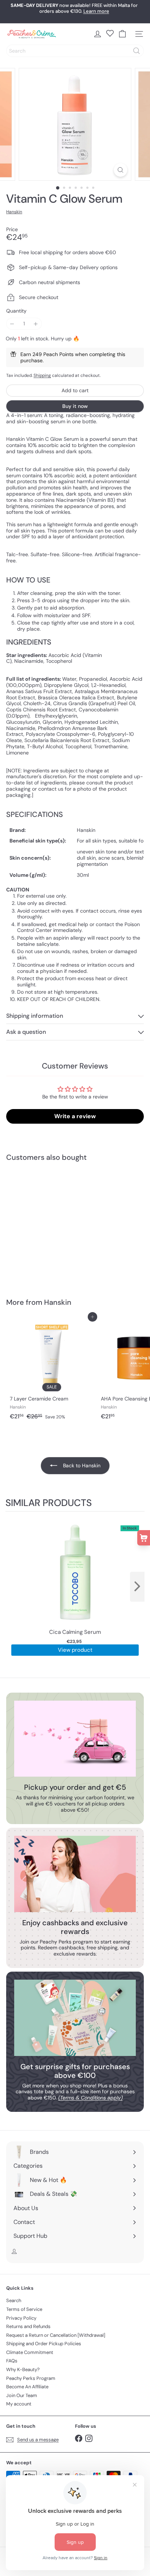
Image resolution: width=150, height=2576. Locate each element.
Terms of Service (24, 2309)
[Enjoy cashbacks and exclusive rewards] (75, 1874)
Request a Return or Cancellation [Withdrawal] (56, 2335)
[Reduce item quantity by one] (12, 324)
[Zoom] (121, 170)
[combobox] (75, 51)
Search (14, 2300)
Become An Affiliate (27, 2387)
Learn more (96, 11)
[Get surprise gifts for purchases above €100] (75, 2018)
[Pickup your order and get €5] (75, 1739)
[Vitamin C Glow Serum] (52, 1225)
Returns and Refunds (28, 2326)
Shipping (42, 375)
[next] (137, 1587)
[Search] (137, 51)
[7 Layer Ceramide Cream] (52, 1370)
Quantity (16, 311)
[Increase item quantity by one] (36, 324)
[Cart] (122, 34)
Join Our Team (22, 2395)
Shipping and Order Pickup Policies (44, 2344)
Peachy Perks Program (31, 2378)
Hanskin (58, 1302)
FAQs (12, 2361)
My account (19, 2404)
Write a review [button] (75, 1116)
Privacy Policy (21, 2318)
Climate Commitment (30, 2352)
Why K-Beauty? (23, 2369)
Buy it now (75, 406)
